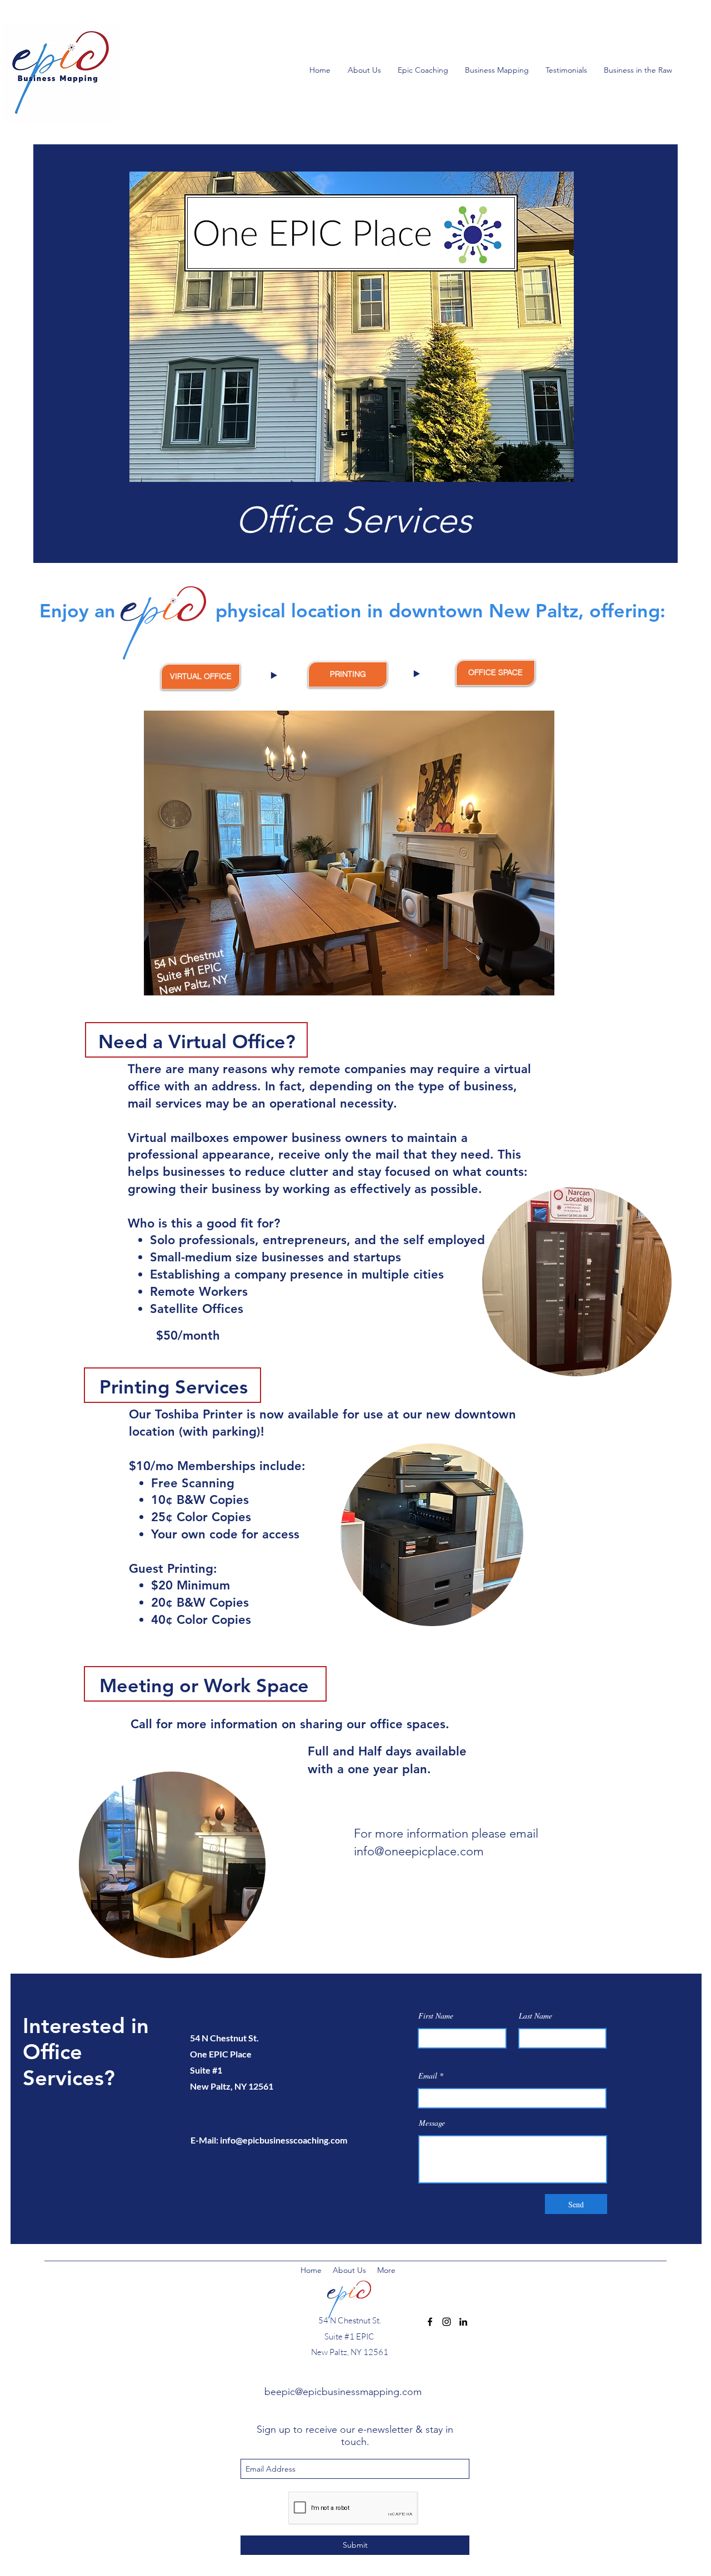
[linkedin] (463, 2322)
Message (432, 2123)
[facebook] (430, 2322)
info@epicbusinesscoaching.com (284, 2140)
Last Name (535, 2016)
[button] (641, 70)
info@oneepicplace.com (419, 1851)
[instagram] (447, 2322)
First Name (436, 2016)
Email (428, 2076)
